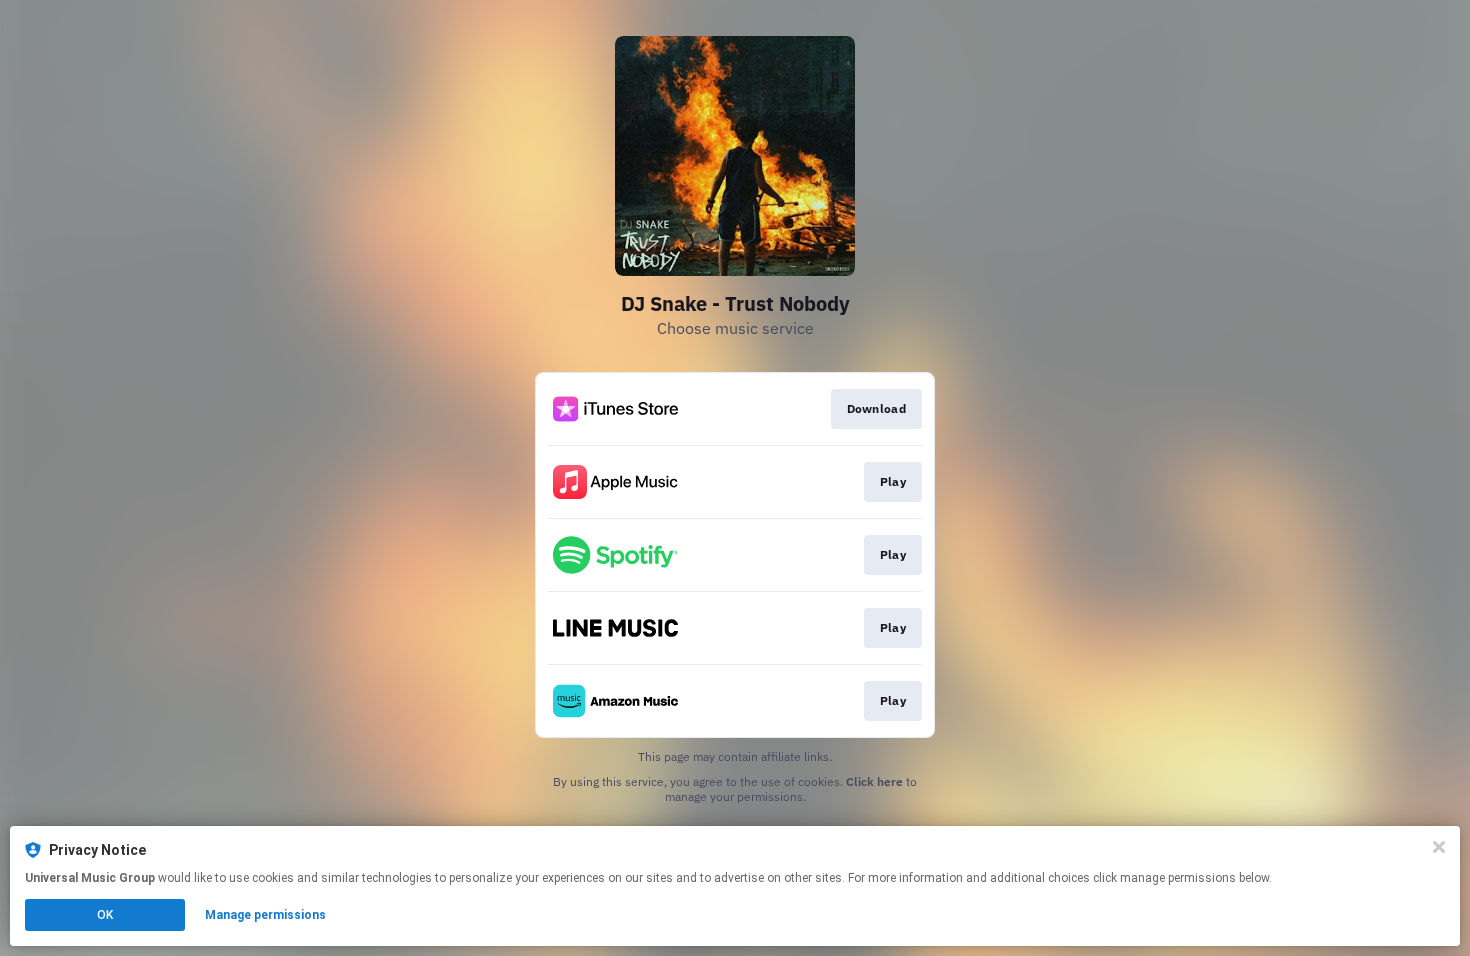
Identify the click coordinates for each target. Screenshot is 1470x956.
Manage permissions (265, 915)
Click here (874, 781)
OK (105, 915)
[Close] (1439, 847)
